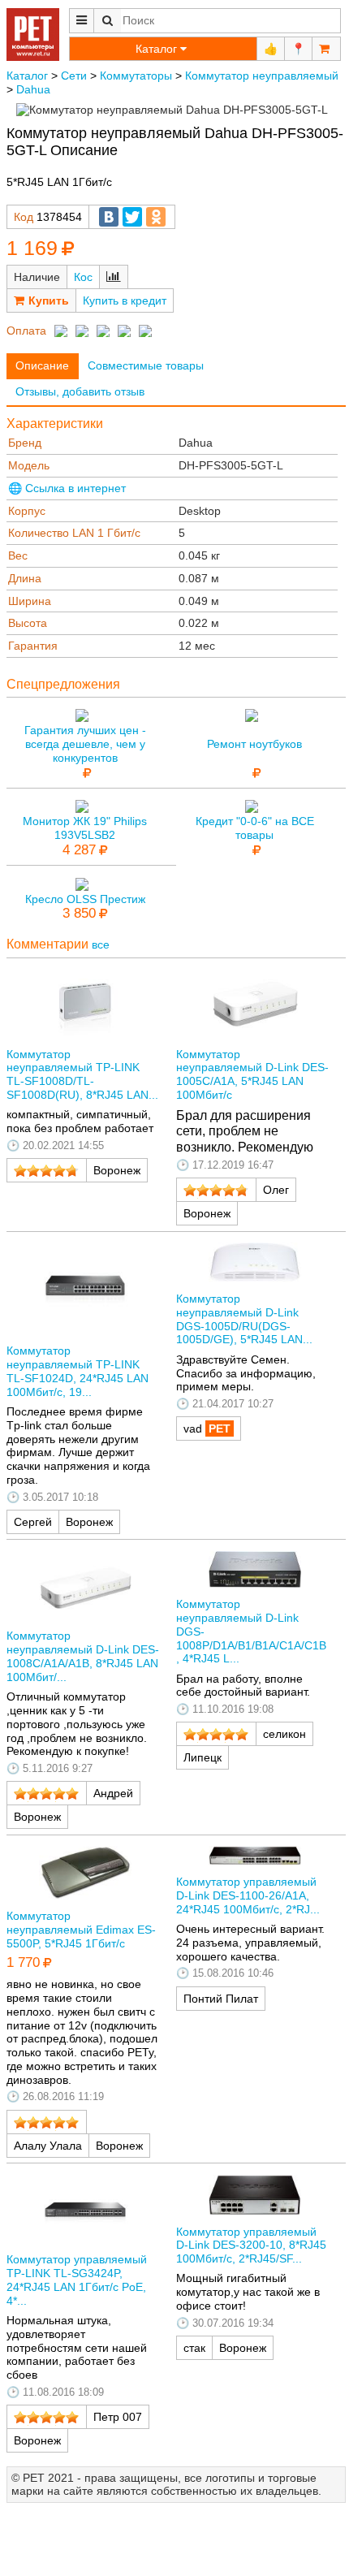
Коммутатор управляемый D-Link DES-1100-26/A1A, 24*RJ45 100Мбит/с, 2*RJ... (248, 1895)
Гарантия (33, 646)
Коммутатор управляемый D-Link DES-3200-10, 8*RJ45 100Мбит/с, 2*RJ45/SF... (251, 2245)
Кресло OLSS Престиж (85, 899)
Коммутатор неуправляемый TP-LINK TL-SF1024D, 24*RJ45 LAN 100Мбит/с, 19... (78, 1371)
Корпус (27, 511)
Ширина (30, 601)
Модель (29, 465)
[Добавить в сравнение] (114, 277)
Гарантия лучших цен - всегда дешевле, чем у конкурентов (85, 744)
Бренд (25, 443)
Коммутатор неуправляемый (262, 76)
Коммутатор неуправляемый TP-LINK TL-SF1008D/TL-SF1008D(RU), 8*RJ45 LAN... (82, 1074)
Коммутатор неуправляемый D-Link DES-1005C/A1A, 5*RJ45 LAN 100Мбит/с (252, 1074)
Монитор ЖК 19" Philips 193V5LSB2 (85, 828)
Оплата (26, 331)
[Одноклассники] (156, 217)
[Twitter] (132, 217)
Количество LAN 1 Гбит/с (74, 533)
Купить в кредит (125, 300)
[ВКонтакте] (109, 217)
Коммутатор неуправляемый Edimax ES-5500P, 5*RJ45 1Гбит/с (81, 1930)
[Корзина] (326, 49)
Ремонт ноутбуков (254, 744)
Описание (42, 365)
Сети (74, 76)
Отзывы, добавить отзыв (80, 391)
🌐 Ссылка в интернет (67, 488)
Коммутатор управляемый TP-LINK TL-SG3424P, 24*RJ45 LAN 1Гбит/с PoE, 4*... (77, 2280)
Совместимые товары (146, 365)
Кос (83, 277)
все (101, 944)
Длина (25, 578)
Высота (28, 623)
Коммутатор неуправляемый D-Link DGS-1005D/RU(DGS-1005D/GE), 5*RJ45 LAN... (244, 1319)
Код (24, 217)
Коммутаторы (136, 76)
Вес (18, 555)
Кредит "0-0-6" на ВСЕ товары (255, 828)
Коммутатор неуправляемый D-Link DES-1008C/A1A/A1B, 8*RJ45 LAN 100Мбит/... (83, 1656)
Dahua (33, 89)
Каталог (27, 76)
